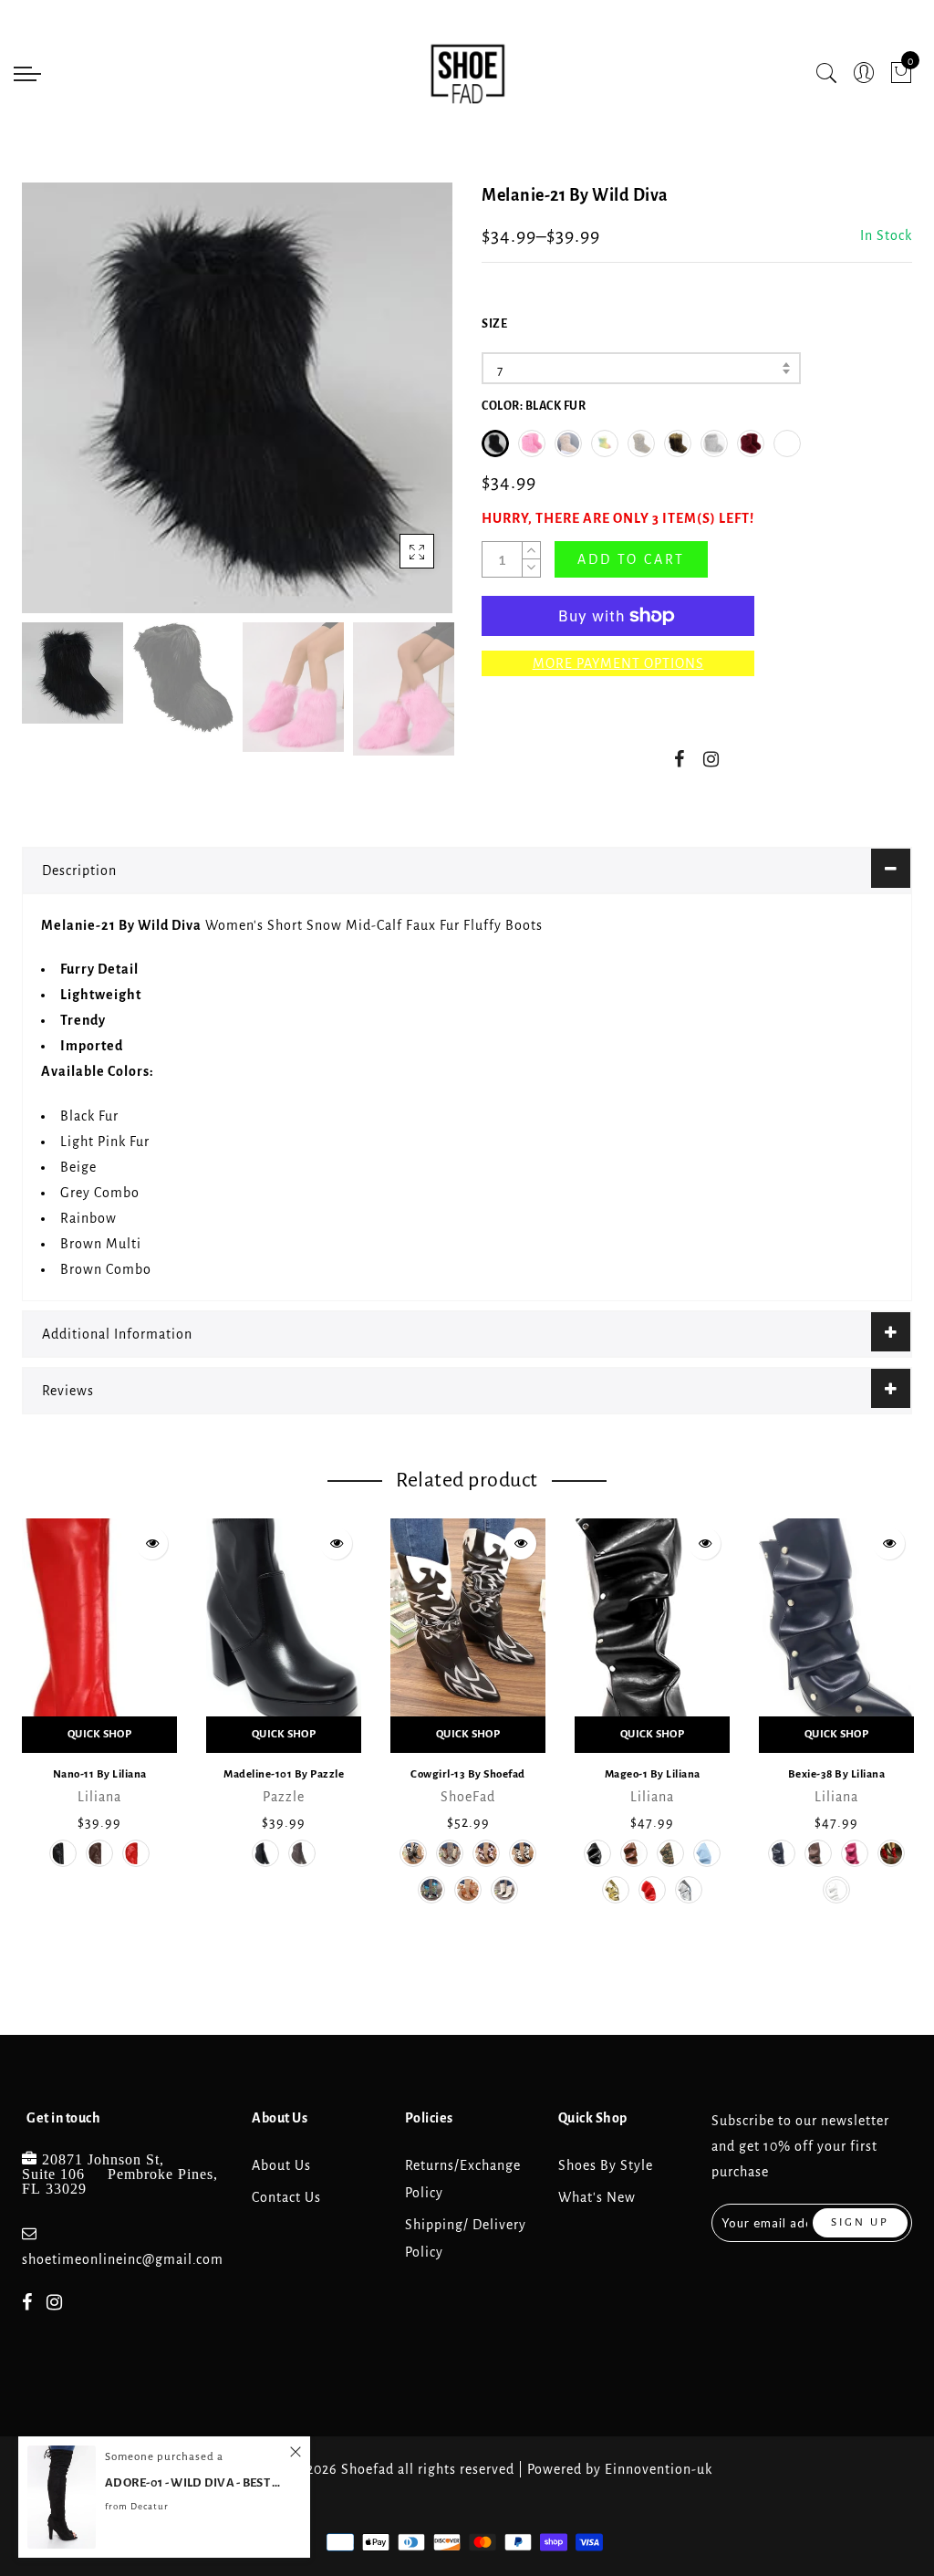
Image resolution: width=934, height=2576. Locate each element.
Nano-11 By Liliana (100, 1774)
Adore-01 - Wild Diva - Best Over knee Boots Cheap (196, 2482)
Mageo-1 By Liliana (653, 1774)
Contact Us (286, 2197)
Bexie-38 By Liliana (837, 1774)
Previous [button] (55, 408)
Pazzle (284, 1797)
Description (79, 871)
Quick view (152, 1544)
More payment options (618, 663)
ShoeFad (468, 1797)
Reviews (68, 1391)
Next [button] (396, 408)
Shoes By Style (606, 2165)
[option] (237, 398)
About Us (281, 2165)
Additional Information (117, 1334)
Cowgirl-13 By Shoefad (468, 1774)
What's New (597, 2197)
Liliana (99, 1797)
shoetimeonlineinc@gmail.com (123, 2259)
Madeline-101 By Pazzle (284, 1774)
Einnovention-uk (659, 2469)
